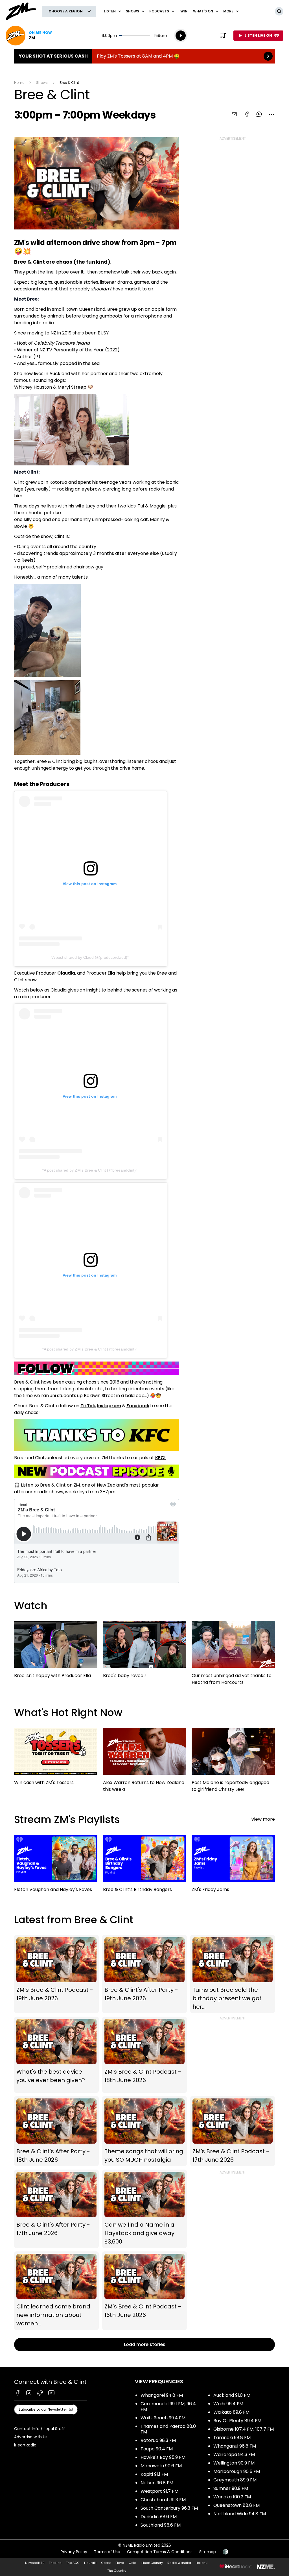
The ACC (73, 2563)
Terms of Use (107, 2552)
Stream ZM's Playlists (67, 1819)
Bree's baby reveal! (145, 1652)
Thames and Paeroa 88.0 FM (168, 2429)
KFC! (160, 1458)
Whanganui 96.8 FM (235, 2446)
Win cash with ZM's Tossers (56, 1759)
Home (19, 83)
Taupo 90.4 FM (157, 2449)
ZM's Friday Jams (233, 1866)
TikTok (88, 1406)
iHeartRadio (25, 2445)
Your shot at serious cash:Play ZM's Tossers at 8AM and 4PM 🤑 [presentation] (144, 56)
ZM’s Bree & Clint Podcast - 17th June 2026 (233, 2131)
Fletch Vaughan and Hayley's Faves (56, 1866)
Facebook (138, 1406)
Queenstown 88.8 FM (237, 2505)
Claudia (66, 973)
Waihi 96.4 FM (228, 2404)
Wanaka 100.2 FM (232, 2497)
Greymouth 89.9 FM (235, 2480)
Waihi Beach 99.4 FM (163, 2418)
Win (184, 11)
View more (263, 1819)
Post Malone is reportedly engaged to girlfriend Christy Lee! (233, 1763)
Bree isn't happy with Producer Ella (56, 1652)
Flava (120, 2563)
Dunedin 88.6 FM (159, 2517)
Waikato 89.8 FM (231, 2412)
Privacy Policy (74, 2552)
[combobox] (272, 114)
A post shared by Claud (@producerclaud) (90, 957)
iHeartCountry (152, 2563)
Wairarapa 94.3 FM (234, 2454)
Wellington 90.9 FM (234, 2463)
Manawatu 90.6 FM (161, 2466)
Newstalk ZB (35, 2563)
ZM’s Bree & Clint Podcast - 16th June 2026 (144, 2291)
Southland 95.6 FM (161, 2525)
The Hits (55, 2563)
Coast (106, 2563)
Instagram (109, 1406)
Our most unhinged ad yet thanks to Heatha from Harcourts (233, 1656)
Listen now (29, 36)
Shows (42, 83)
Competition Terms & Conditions (160, 2552)
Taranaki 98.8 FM (232, 2438)
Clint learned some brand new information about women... (56, 2291)
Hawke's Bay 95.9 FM (163, 2457)
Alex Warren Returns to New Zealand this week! (145, 1763)
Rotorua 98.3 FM (158, 2440)
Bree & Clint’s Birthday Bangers (145, 1866)
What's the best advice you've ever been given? (56, 2055)
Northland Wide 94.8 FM (240, 2514)
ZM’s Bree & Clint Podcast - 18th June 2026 (144, 2055)
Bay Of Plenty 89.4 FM (237, 2421)
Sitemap (208, 2552)
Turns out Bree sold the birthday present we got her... (233, 1974)
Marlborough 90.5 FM (237, 2471)
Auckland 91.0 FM (232, 2395)
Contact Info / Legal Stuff (40, 2429)
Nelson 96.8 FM (157, 2483)
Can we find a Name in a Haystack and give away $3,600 (144, 2209)
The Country (117, 2571)
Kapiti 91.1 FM (154, 2474)
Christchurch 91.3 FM (163, 2500)
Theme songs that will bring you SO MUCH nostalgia (144, 2131)
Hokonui (202, 2563)
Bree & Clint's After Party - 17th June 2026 (56, 2209)
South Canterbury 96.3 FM (169, 2508)
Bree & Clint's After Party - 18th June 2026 (56, 2131)
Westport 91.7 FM (159, 2491)
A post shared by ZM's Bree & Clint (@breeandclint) (90, 1170)
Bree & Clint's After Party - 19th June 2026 (144, 1974)
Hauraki (90, 2563)
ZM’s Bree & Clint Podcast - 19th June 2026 (56, 1974)
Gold (133, 2563)
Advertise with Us (31, 2437)
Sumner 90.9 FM (231, 2488)
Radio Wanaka (179, 2563)
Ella (111, 973)
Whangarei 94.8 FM (162, 2395)
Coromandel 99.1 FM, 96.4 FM (168, 2407)
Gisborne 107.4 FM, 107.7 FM (244, 2429)
